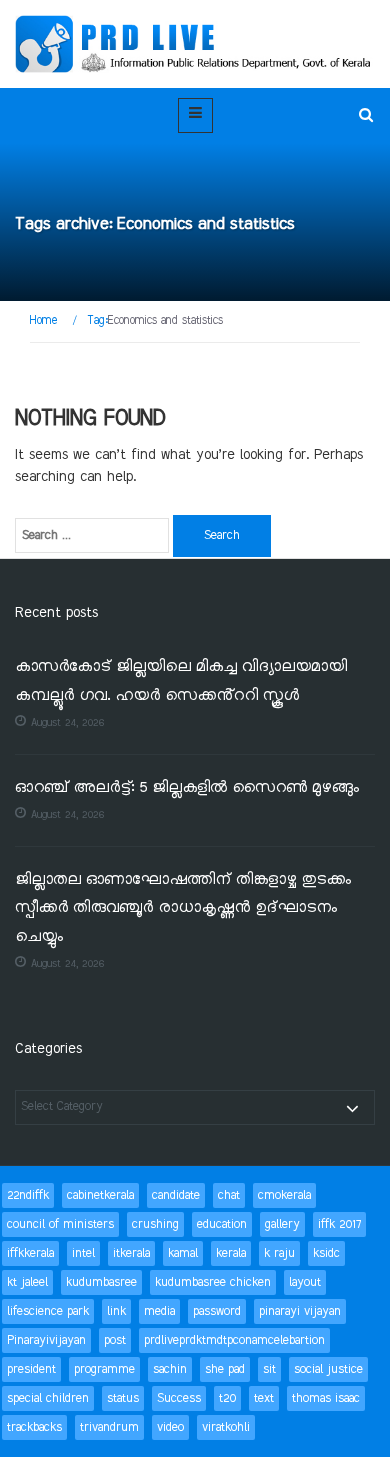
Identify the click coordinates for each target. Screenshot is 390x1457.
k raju (279, 1253)
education (222, 1224)
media (159, 1311)
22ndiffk (28, 1195)
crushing (155, 1224)
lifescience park (48, 1311)
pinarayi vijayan (300, 1311)
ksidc (326, 1253)
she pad (225, 1369)
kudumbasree (101, 1282)
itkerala (131, 1253)
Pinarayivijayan (46, 1340)
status (123, 1398)
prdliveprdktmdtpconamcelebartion (234, 1340)
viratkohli (226, 1427)
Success (179, 1398)
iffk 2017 (339, 1224)
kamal (183, 1253)
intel (83, 1253)
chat (229, 1195)
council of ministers (60, 1224)
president (31, 1369)
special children (48, 1398)
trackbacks (34, 1427)
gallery (282, 1224)
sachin (170, 1369)
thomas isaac (326, 1398)
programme (104, 1369)
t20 (227, 1398)
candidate (176, 1195)
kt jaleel (27, 1282)
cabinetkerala (100, 1195)
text (264, 1398)
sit (269, 1369)
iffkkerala (30, 1253)
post (115, 1340)
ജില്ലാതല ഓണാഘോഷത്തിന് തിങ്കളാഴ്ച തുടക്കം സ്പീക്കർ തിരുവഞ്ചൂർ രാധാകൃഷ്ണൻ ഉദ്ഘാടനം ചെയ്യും (183, 909)
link (116, 1311)
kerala (231, 1253)
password (217, 1311)
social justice (328, 1369)
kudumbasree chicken (213, 1282)
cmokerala (284, 1195)
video (170, 1427)
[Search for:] (92, 536)
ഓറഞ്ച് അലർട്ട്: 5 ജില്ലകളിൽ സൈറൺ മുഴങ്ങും (187, 788)
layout (305, 1282)
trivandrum (109, 1427)
